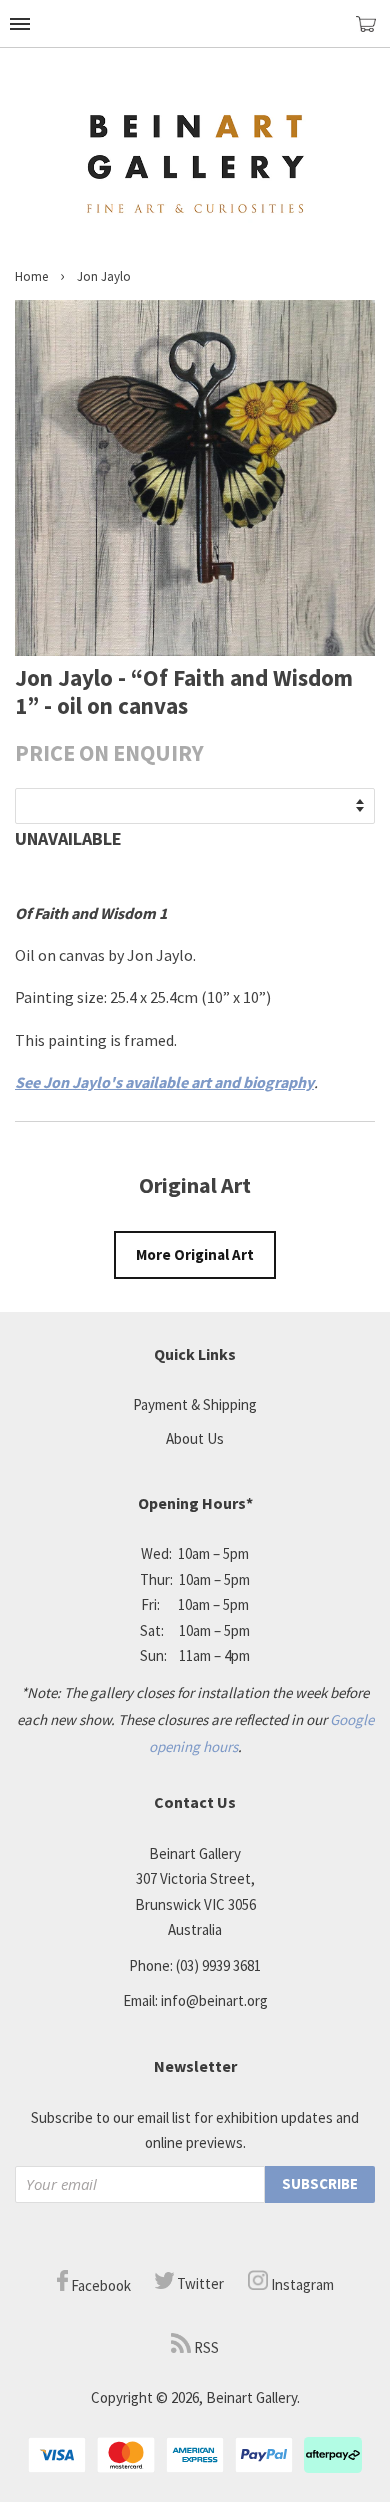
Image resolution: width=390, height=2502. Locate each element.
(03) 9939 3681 (218, 1965)
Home (31, 276)
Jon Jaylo (104, 276)
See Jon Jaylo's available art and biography (164, 1082)
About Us (195, 1438)
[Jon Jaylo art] (195, 650)
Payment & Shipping (195, 1404)
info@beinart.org (214, 2000)
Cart (373, 32)
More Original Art (195, 1254)
